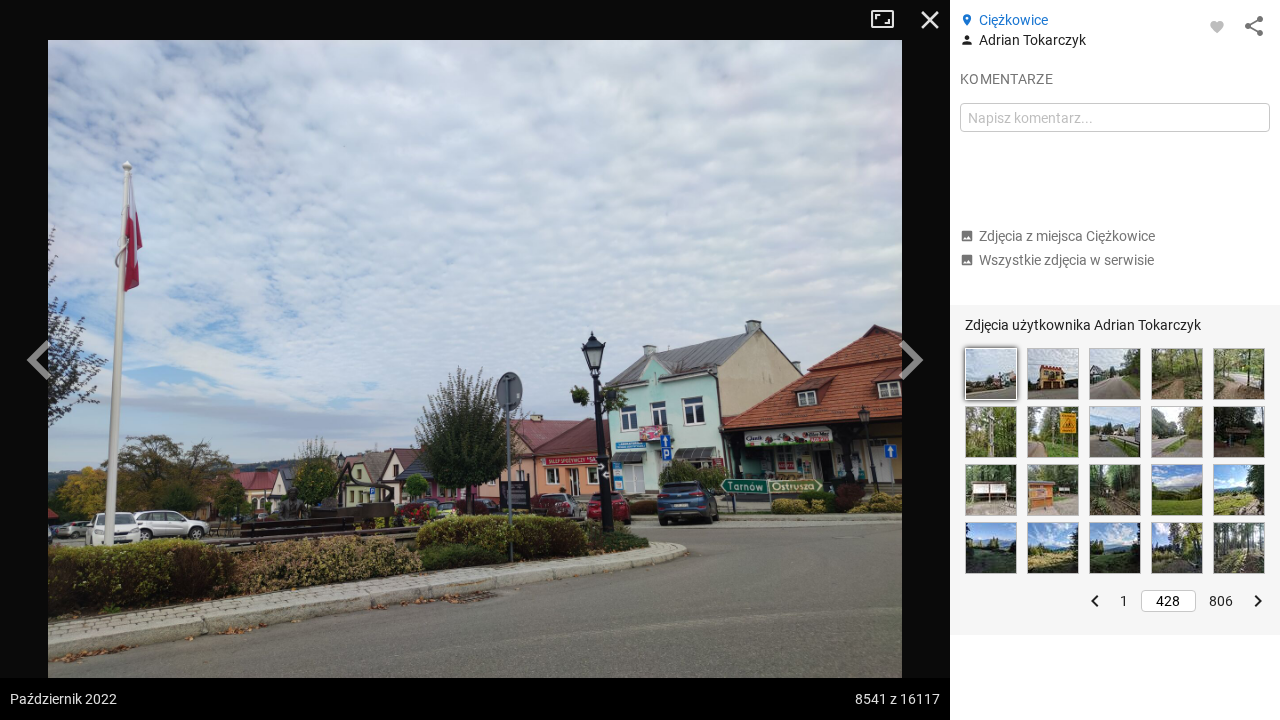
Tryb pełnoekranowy (890, 20)
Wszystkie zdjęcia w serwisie (1066, 260)
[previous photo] (40, 360)
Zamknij (930, 20)
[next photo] (910, 360)
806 (1221, 601)
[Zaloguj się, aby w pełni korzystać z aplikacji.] (1217, 26)
